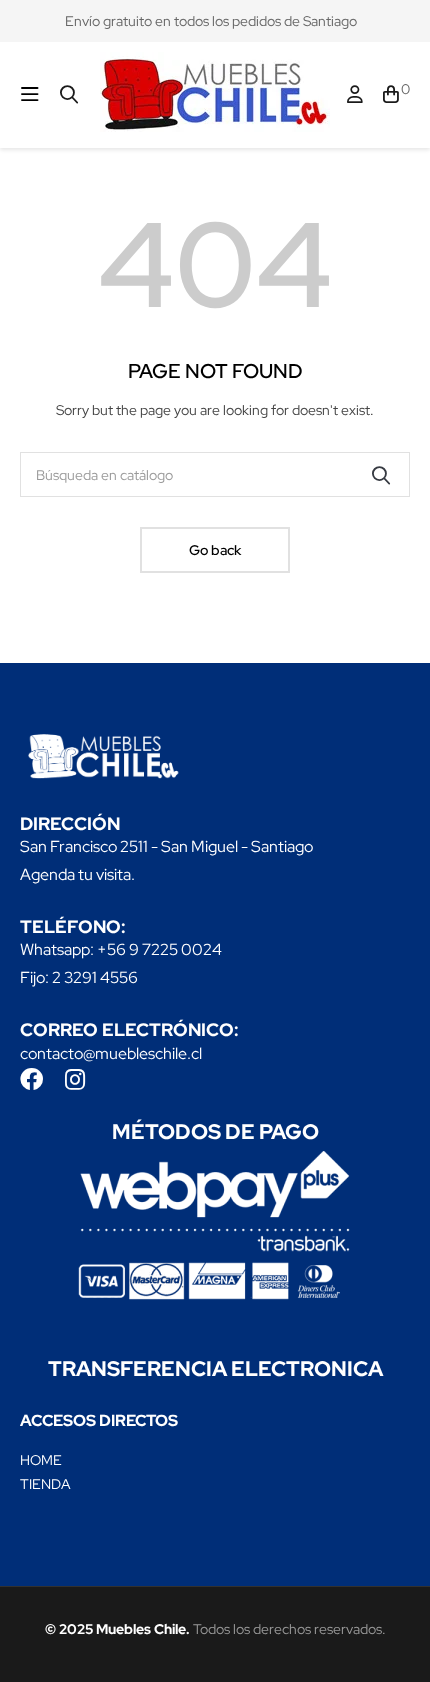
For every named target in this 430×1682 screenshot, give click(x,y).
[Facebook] (31, 1079)
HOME (41, 1460)
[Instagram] (74, 1079)
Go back (215, 550)
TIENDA (45, 1484)
